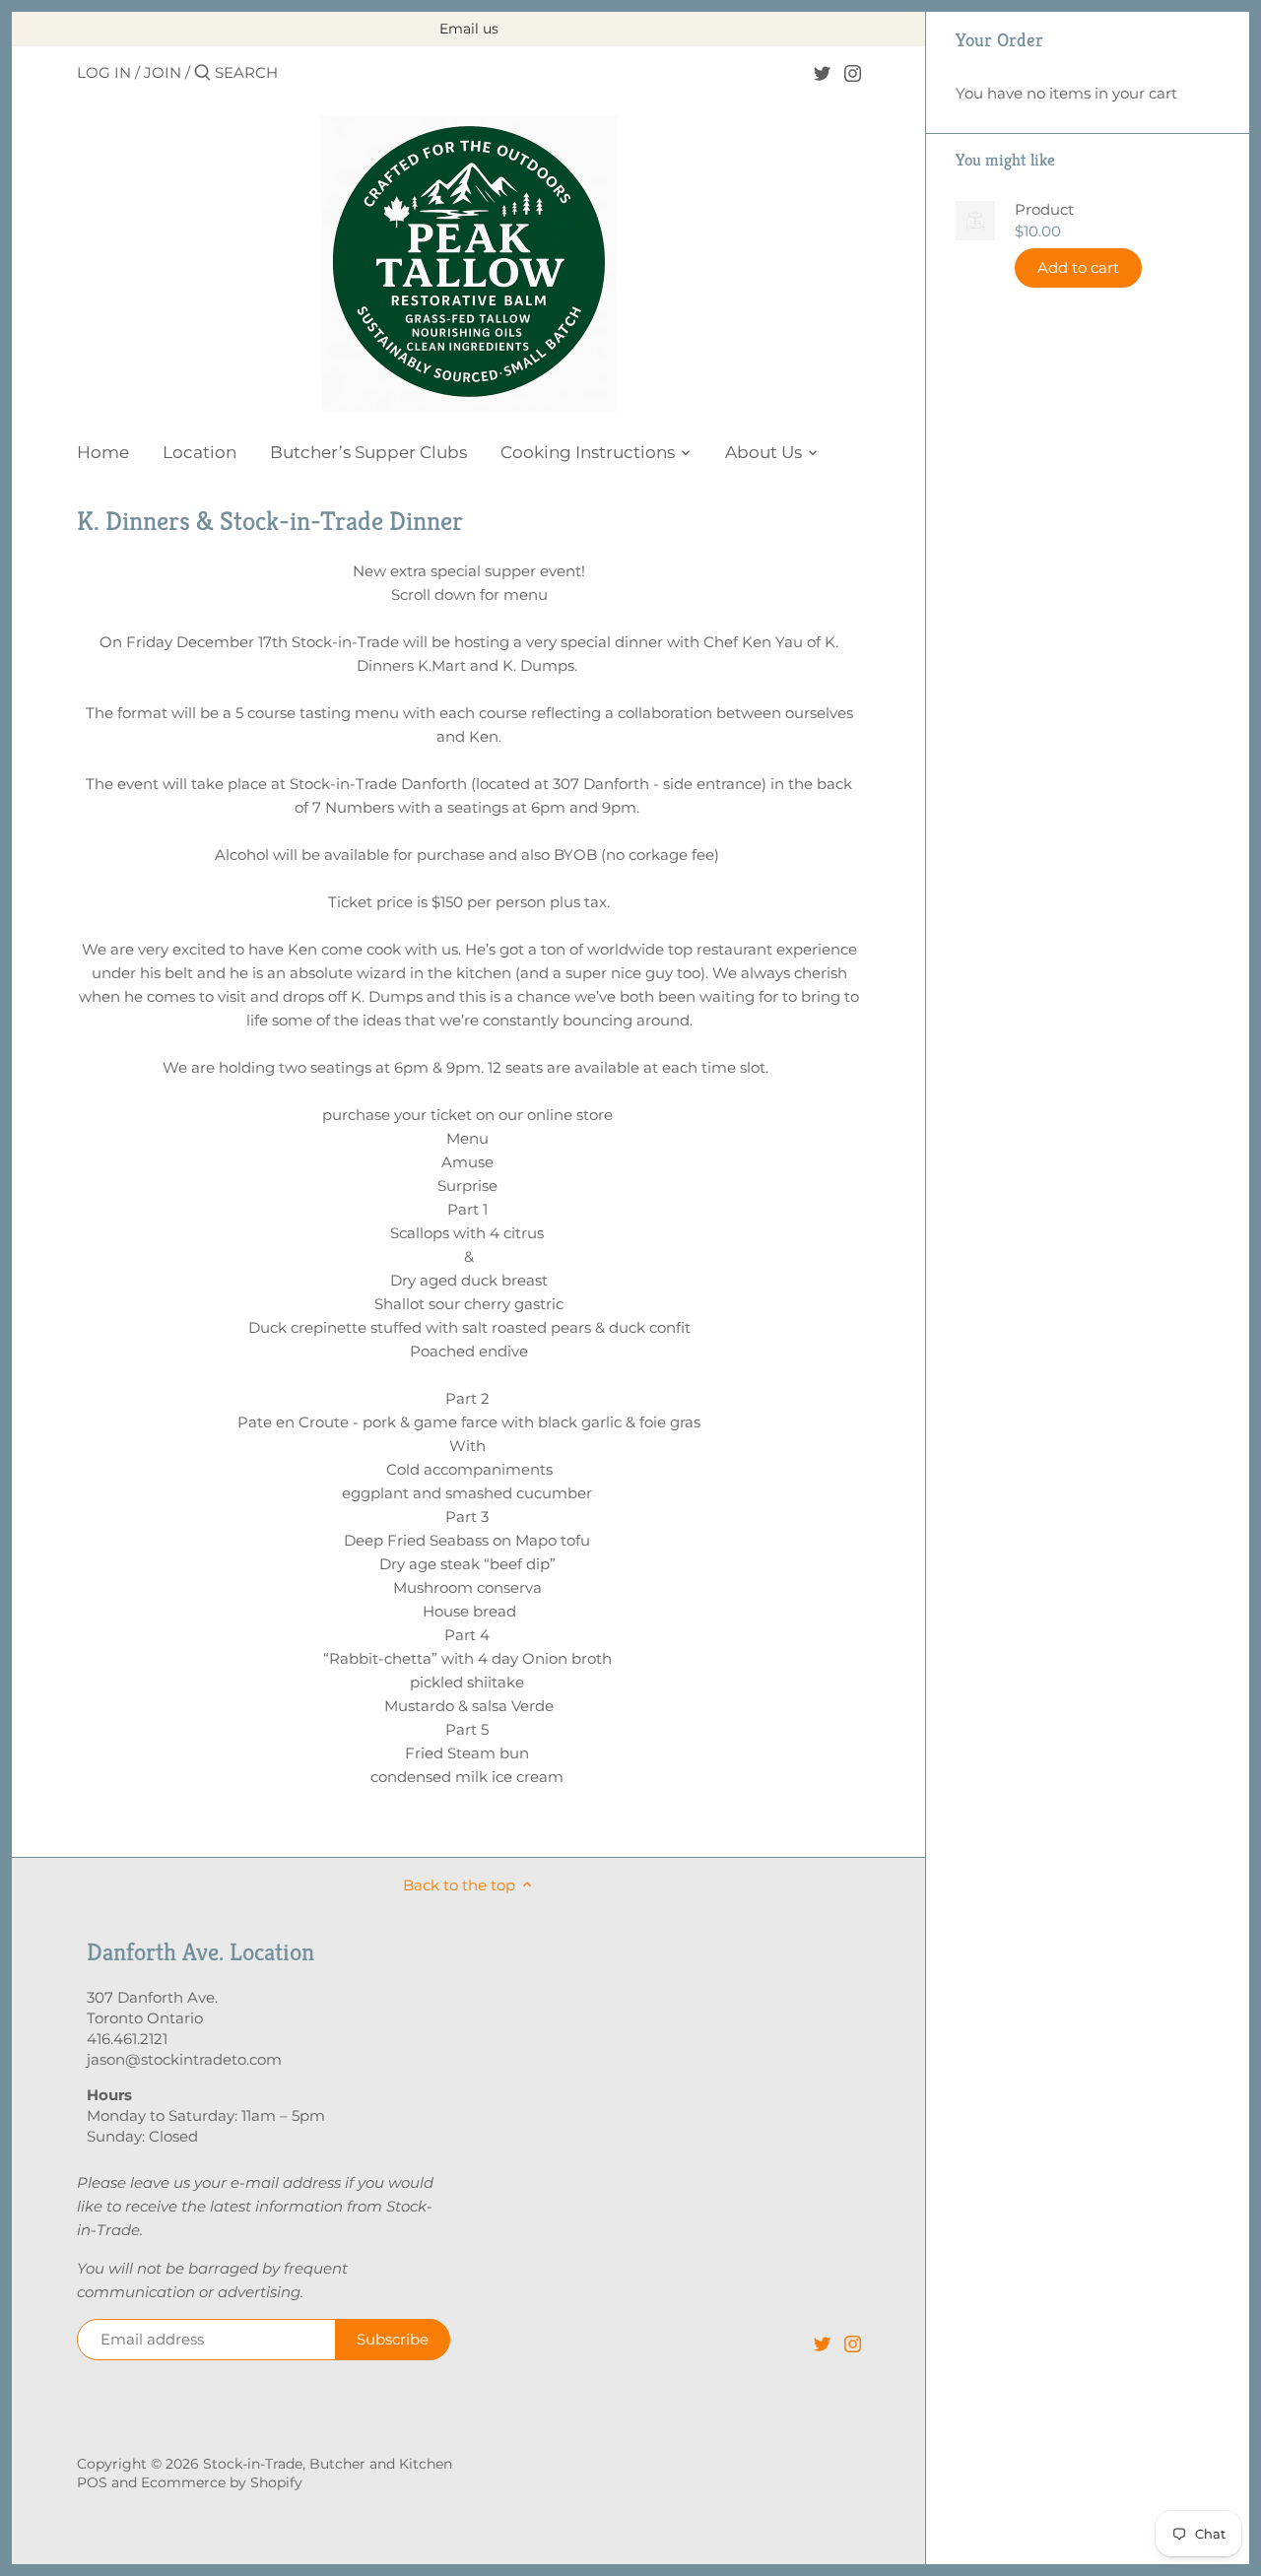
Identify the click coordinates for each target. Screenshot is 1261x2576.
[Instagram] (853, 72)
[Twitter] (822, 72)
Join (163, 72)
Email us (469, 29)
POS (92, 2482)
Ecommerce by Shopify (222, 2482)
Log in (104, 72)
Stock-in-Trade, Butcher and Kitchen (328, 2464)
